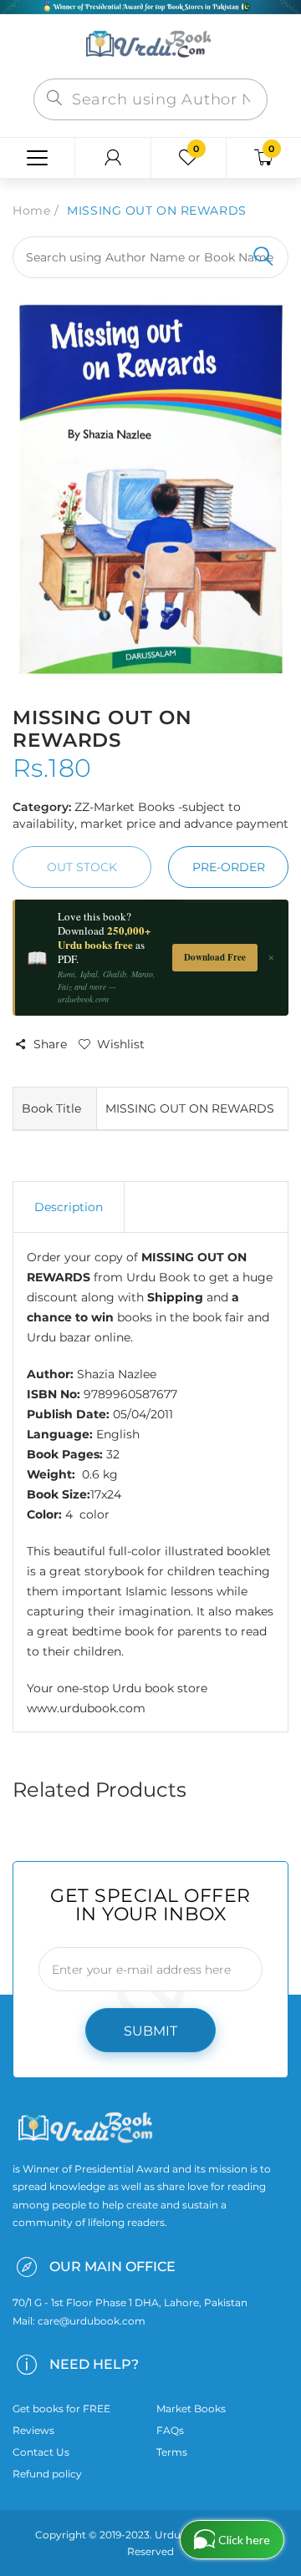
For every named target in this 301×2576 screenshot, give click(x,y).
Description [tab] (69, 1207)
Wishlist (121, 1044)
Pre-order (229, 867)
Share (50, 1044)
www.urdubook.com (86, 1708)
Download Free (215, 957)
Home (31, 210)
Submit (150, 2031)
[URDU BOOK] (150, 45)
